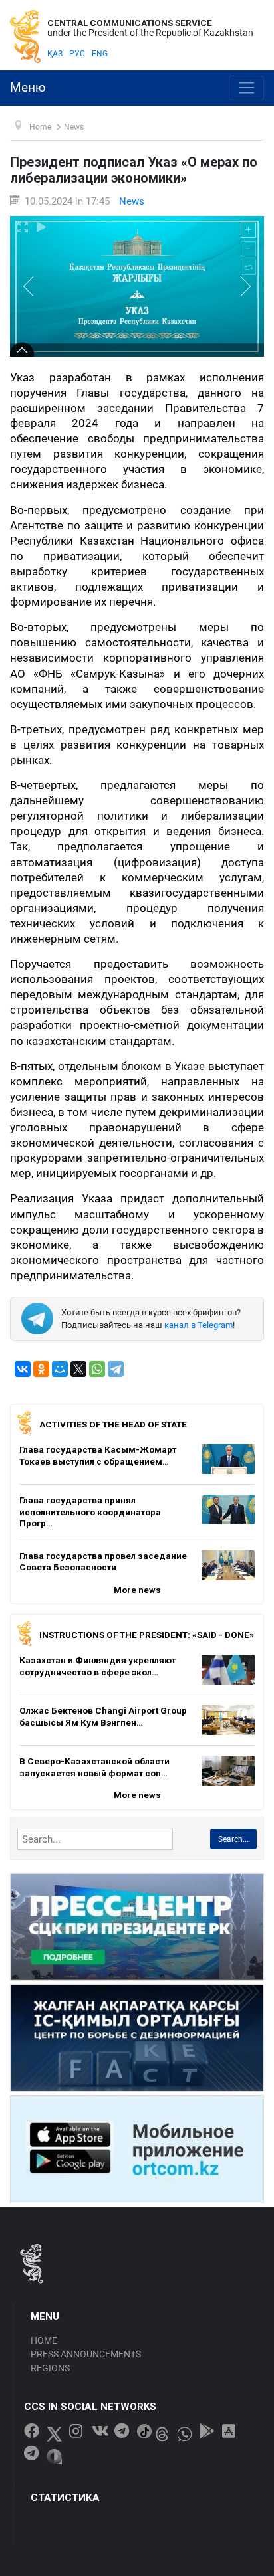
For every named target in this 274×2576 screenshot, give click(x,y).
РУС (77, 54)
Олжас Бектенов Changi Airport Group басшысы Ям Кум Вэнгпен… (103, 1716)
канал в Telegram (199, 1325)
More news (137, 1590)
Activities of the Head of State (113, 1424)
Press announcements (86, 2354)
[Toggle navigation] (246, 88)
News (132, 201)
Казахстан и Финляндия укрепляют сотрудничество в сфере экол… (97, 1666)
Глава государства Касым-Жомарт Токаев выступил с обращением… (98, 1455)
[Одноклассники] (41, 1369)
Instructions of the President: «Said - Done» (147, 1635)
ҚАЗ (55, 54)
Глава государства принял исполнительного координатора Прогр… (90, 1512)
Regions (50, 2368)
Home (44, 2340)
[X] (78, 1369)
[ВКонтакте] (23, 1369)
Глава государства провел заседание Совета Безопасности (103, 1562)
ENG (100, 54)
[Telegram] (116, 1369)
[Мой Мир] (60, 1369)
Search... (233, 1839)
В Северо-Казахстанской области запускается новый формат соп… (94, 1767)
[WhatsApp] (97, 1369)
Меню (28, 88)
